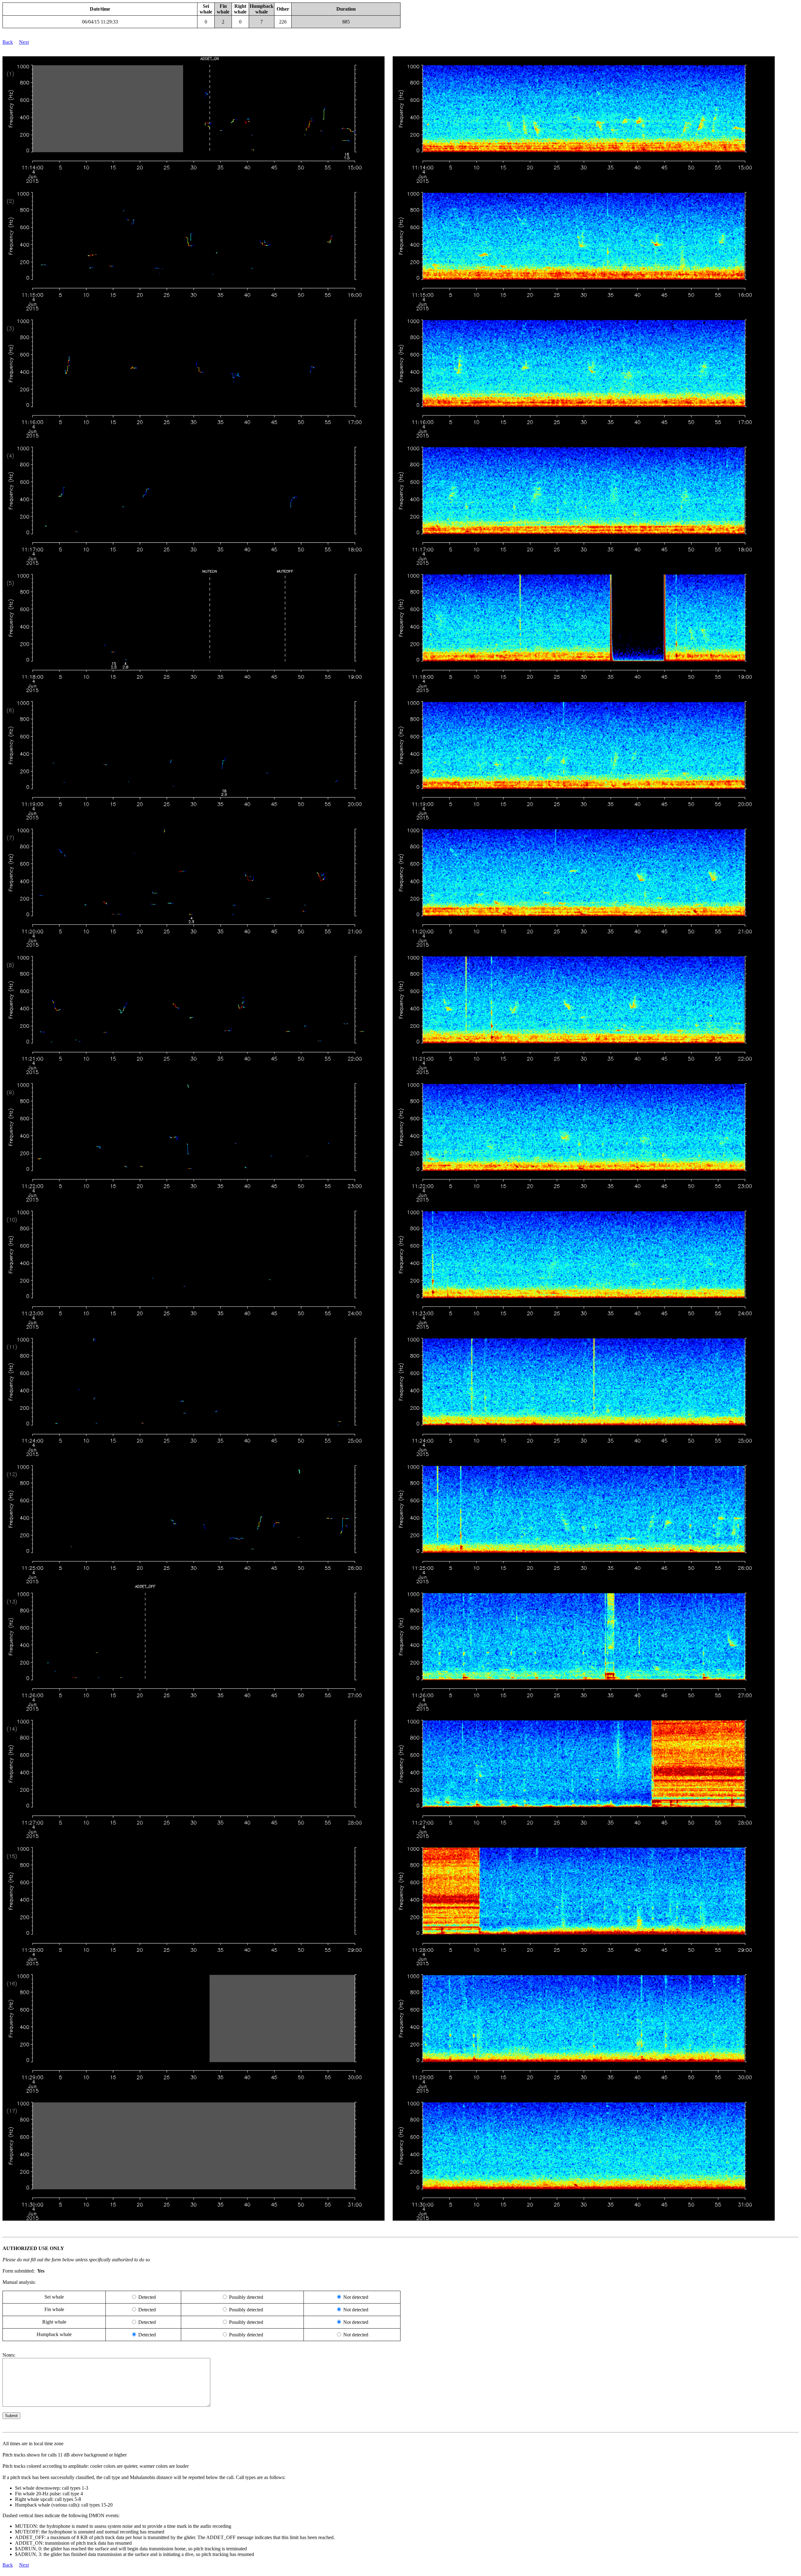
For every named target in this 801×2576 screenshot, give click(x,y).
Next (24, 42)
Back (8, 42)
